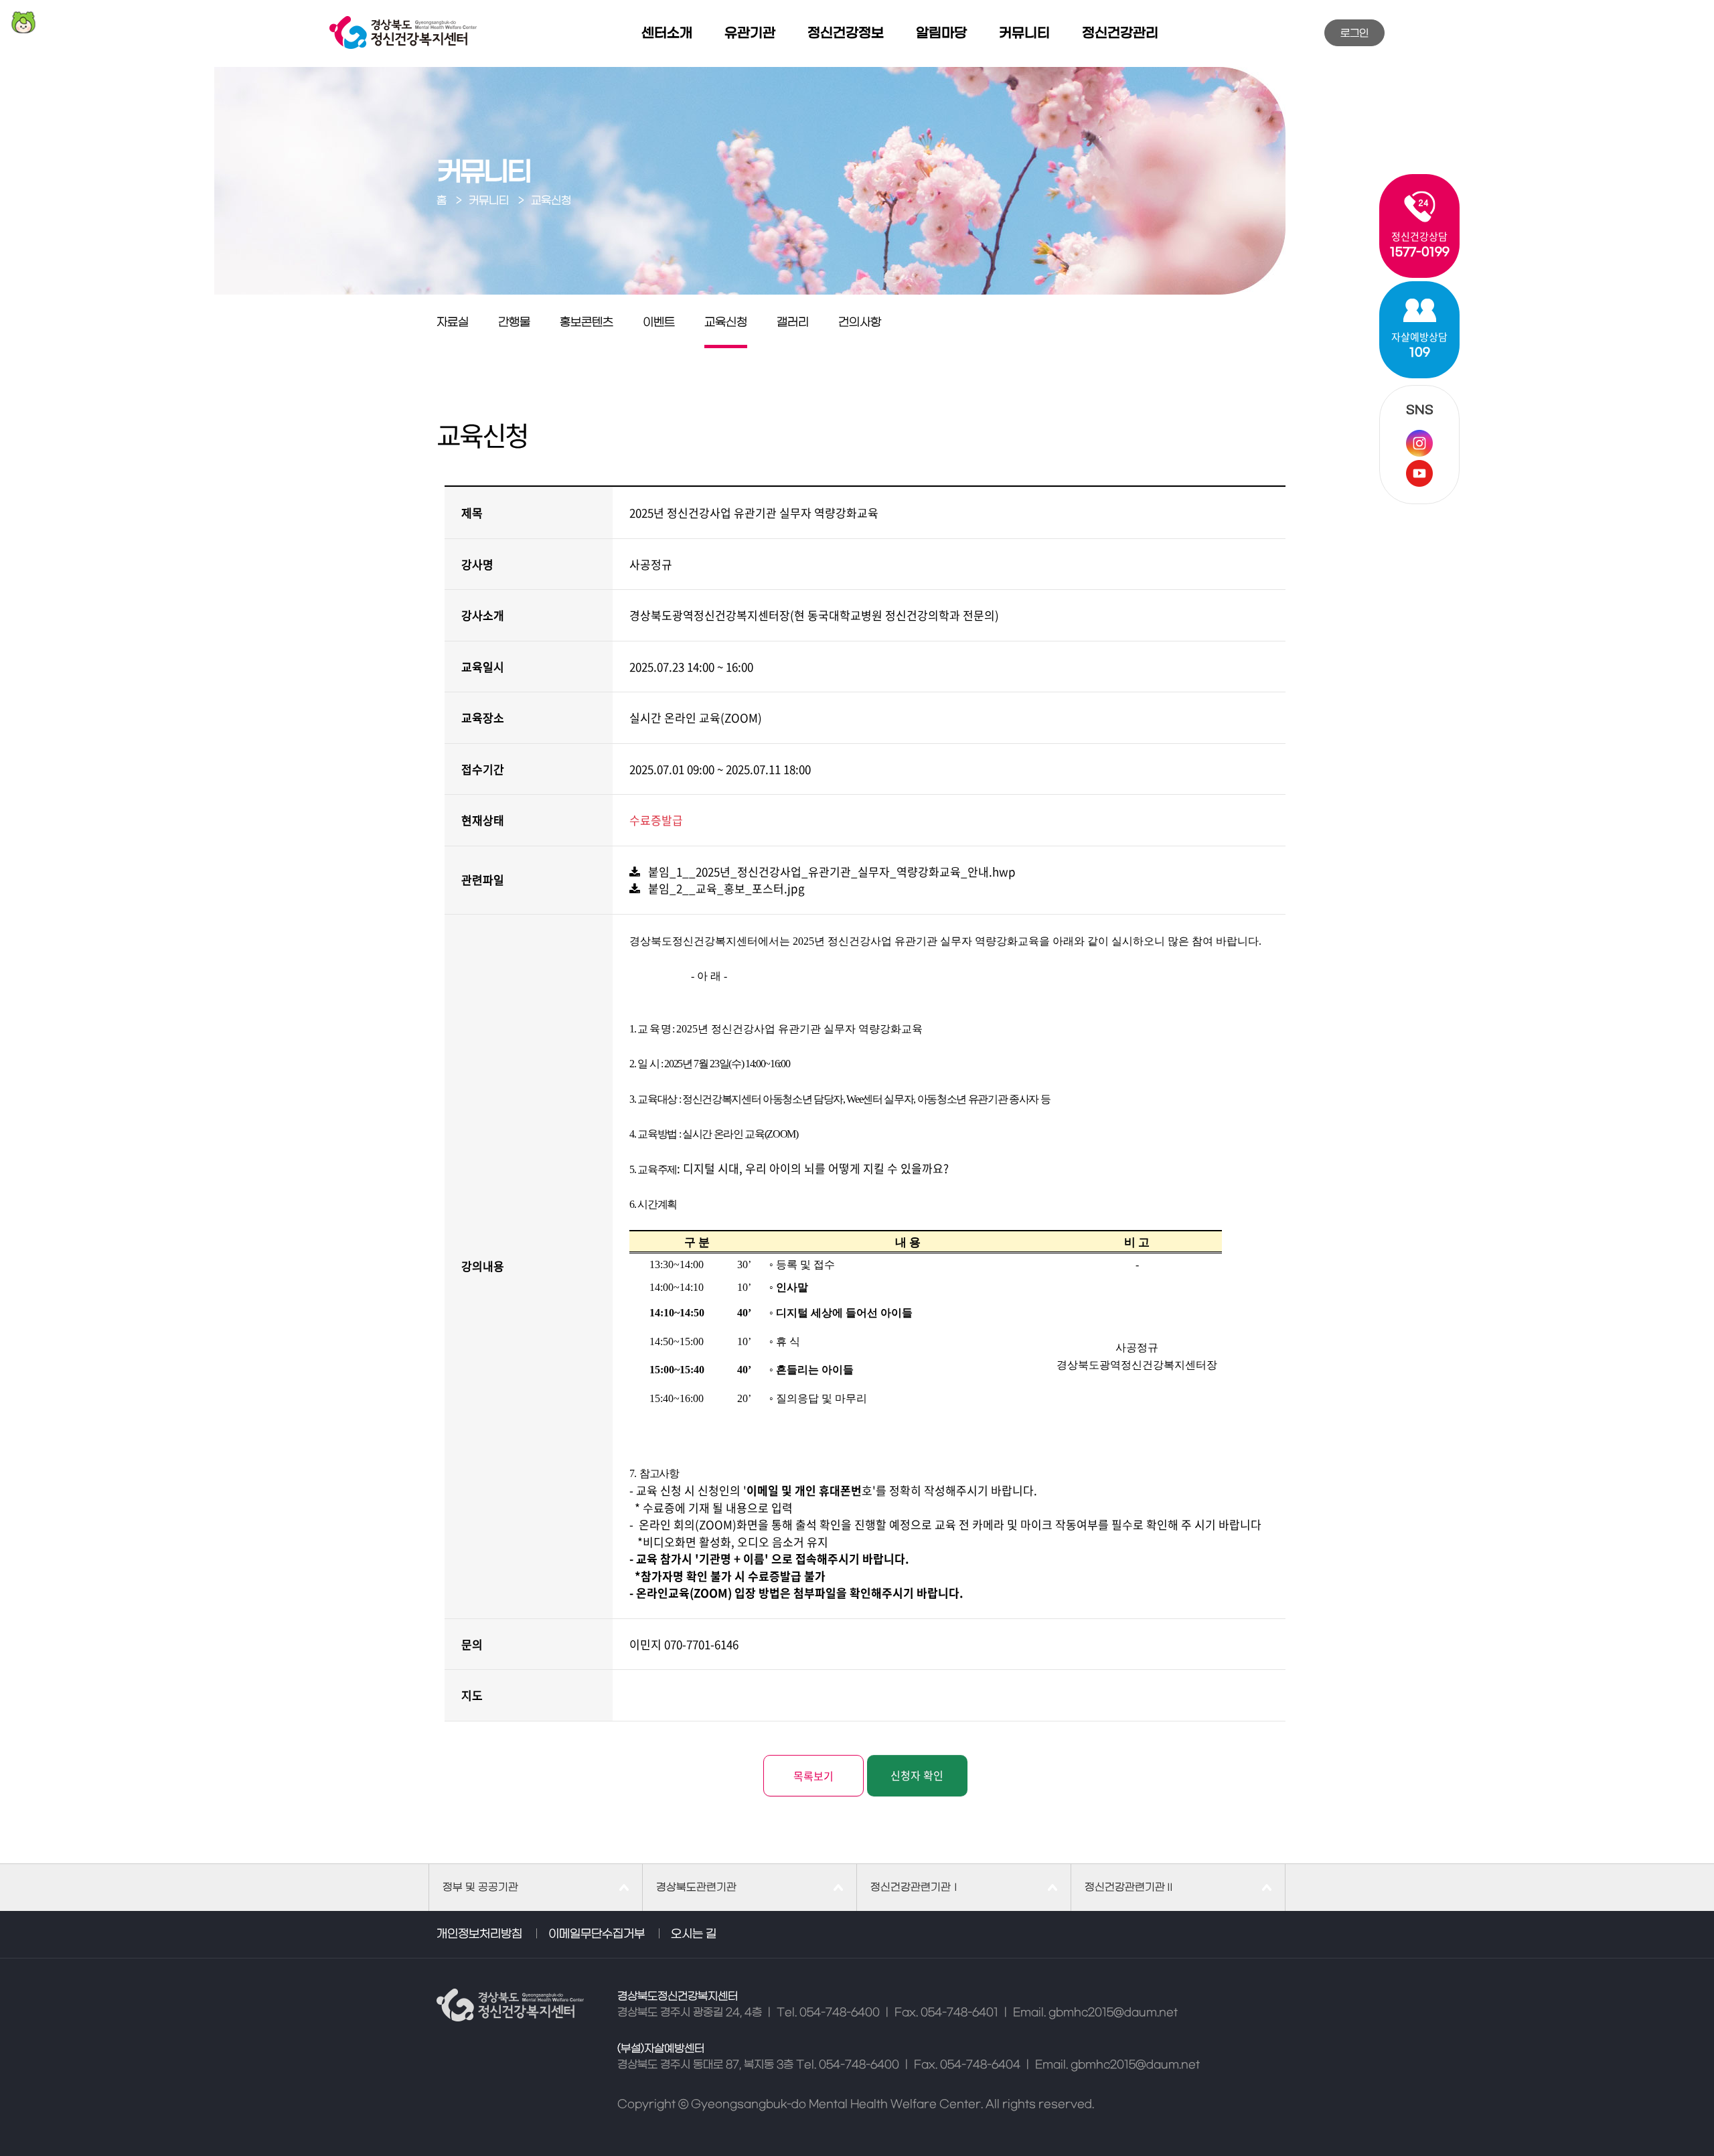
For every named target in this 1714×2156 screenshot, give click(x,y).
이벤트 (659, 323)
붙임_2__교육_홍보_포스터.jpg (722, 888)
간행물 (514, 323)
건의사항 (860, 323)
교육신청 (726, 323)
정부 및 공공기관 (480, 1888)
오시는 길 (694, 1934)
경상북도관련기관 (696, 1888)
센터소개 (667, 33)
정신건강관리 (1120, 33)
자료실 (453, 323)
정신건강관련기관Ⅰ (916, 1888)
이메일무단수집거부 (597, 1934)
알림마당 (941, 33)
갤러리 (793, 323)
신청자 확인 (917, 1775)
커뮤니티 (1024, 33)
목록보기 (813, 1776)
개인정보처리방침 (479, 1934)
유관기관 (750, 33)
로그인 (1354, 33)
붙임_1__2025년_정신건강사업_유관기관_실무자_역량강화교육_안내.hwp (828, 871)
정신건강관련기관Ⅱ (1130, 1888)
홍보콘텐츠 (587, 323)
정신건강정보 (846, 33)
